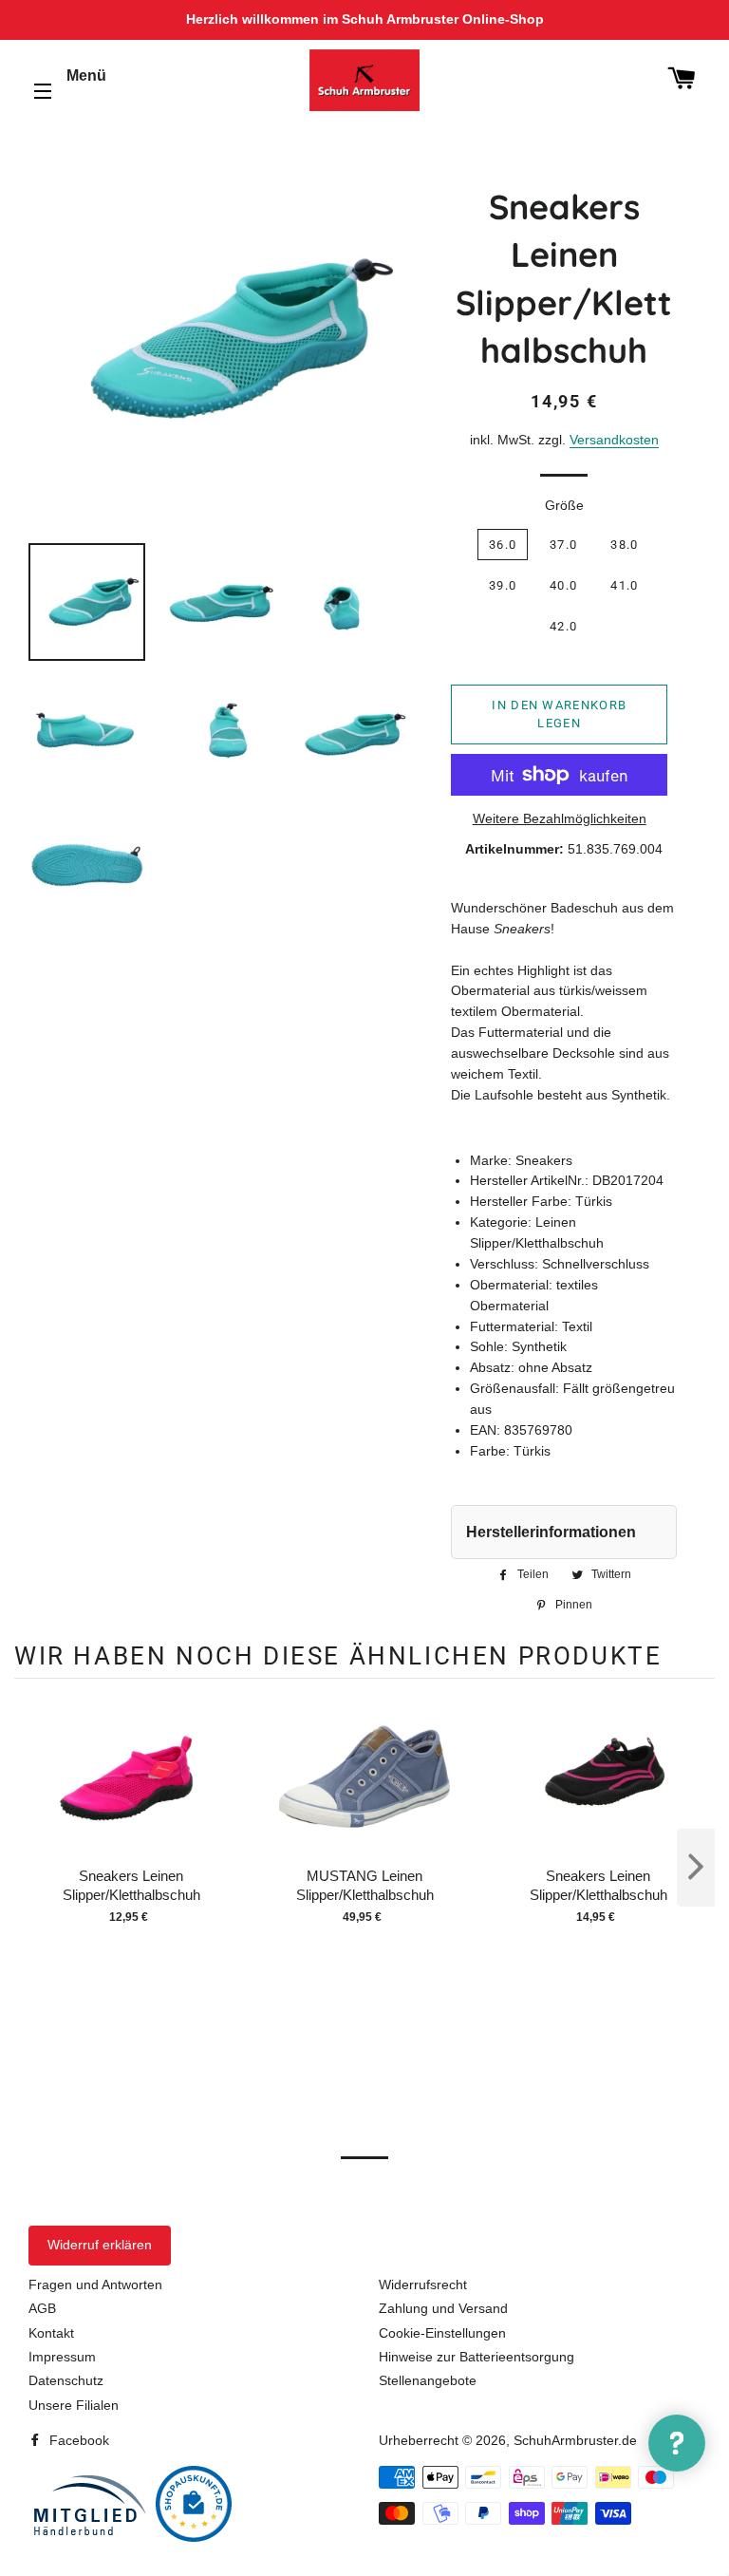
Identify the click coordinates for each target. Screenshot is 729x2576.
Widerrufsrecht (423, 2285)
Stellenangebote (428, 2380)
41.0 (624, 585)
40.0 (563, 585)
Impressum (62, 2357)
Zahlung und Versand (443, 2308)
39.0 (503, 585)
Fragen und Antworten (95, 2285)
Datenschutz (66, 2380)
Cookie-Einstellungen (442, 2333)
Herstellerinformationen (551, 1532)
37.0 (563, 545)
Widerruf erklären (100, 2245)
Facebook (77, 2440)
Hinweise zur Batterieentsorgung (477, 2357)
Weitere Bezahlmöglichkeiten (560, 818)
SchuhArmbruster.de (575, 2440)
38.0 (624, 545)
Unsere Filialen (74, 2405)
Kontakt (51, 2333)
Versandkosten (614, 440)
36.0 (503, 545)
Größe (564, 505)
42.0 (563, 626)
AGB (42, 2308)
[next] (696, 1868)
